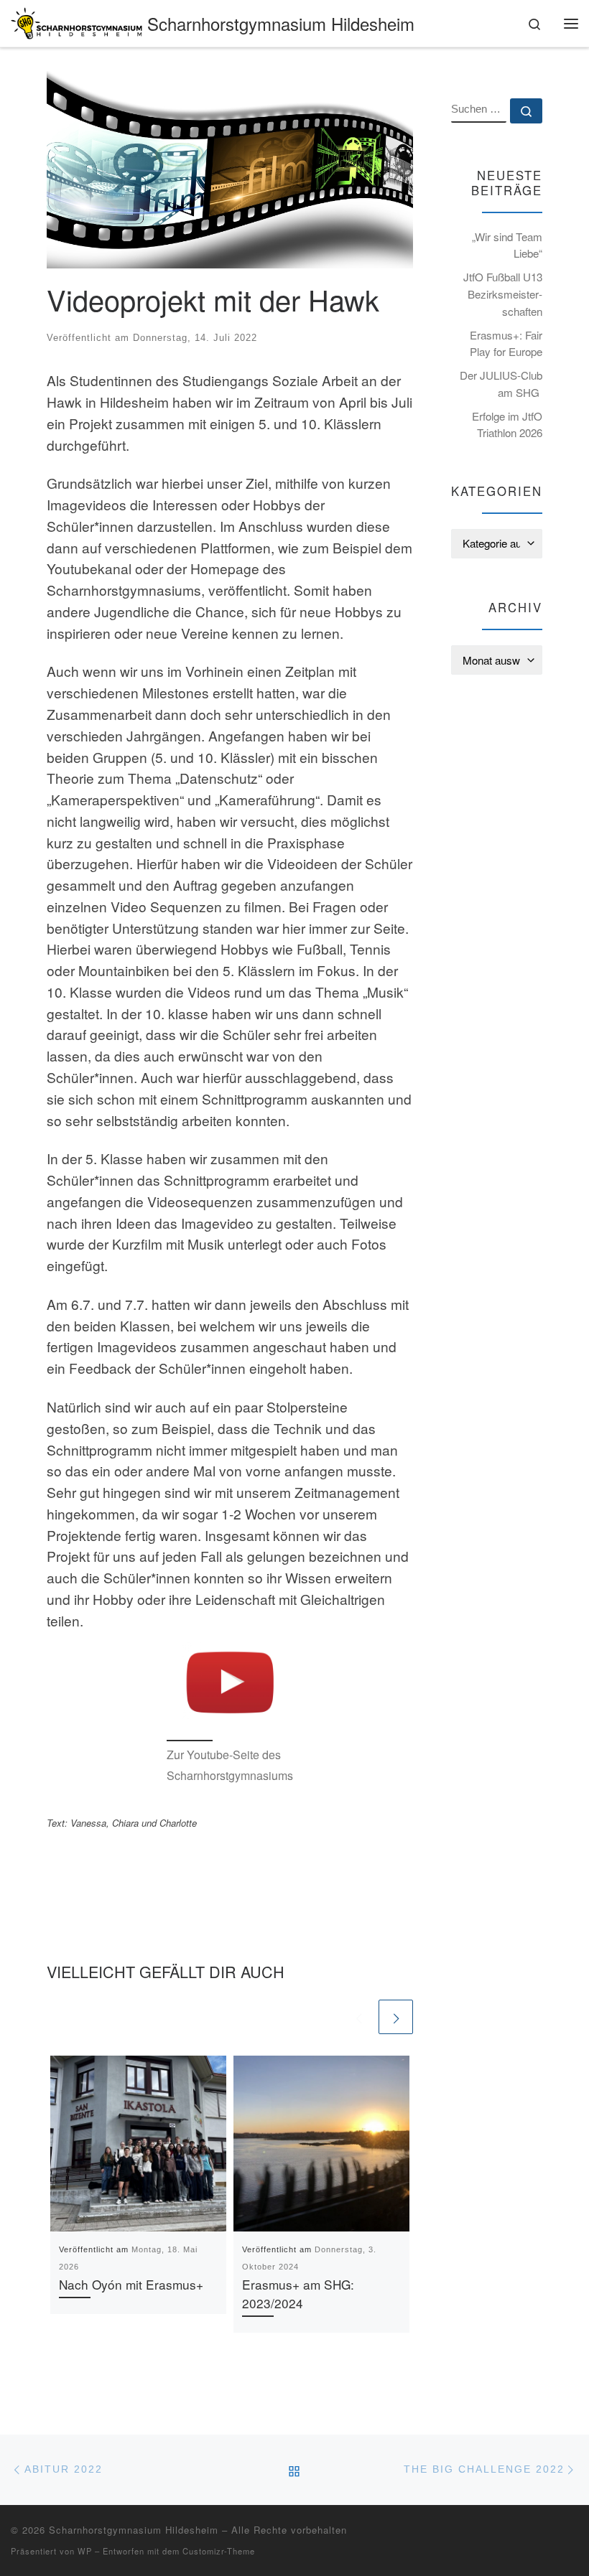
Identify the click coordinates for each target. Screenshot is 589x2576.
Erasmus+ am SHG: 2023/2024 (298, 2294)
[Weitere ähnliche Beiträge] (396, 2017)
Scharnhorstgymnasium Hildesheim (134, 2530)
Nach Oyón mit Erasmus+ (131, 2284)
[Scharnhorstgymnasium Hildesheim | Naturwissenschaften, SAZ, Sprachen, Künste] (76, 20)
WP (85, 2551)
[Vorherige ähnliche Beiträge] (358, 2017)
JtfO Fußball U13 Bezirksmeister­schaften (503, 294)
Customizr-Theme (219, 2551)
